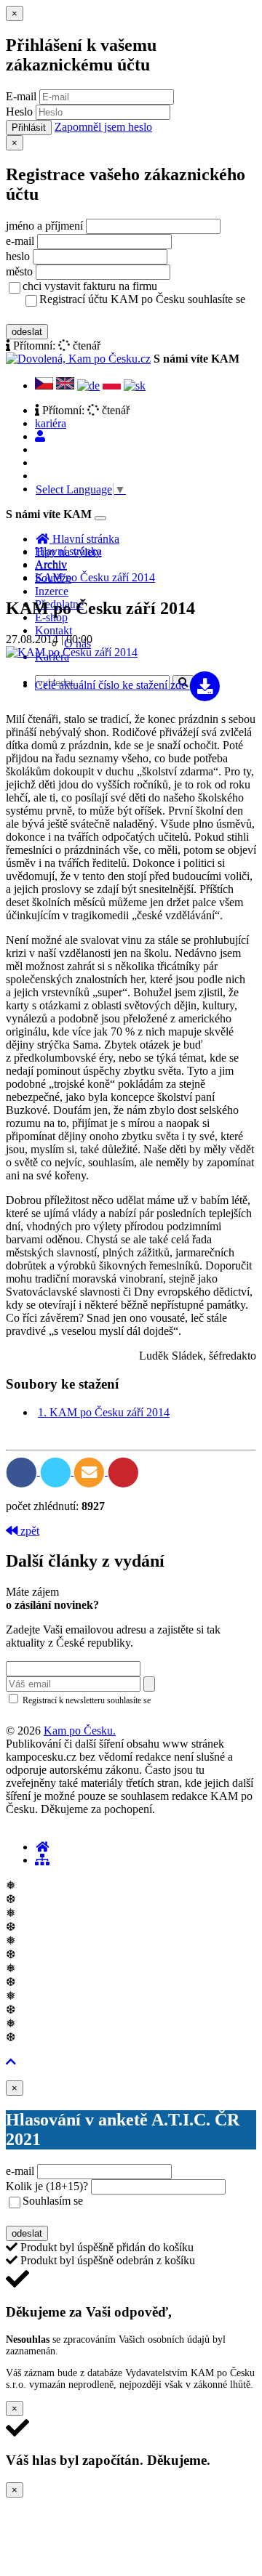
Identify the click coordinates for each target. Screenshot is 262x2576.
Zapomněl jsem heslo (103, 127)
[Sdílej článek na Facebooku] (23, 1471)
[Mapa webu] (42, 1860)
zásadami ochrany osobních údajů (67, 1715)
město (19, 271)
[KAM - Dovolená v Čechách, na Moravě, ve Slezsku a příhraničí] (42, 1847)
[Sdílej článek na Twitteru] (57, 1471)
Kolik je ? (47, 2186)
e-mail (20, 241)
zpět (28, 1531)
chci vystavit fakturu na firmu (90, 286)
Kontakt (53, 630)
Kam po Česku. (80, 1731)
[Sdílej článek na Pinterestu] (123, 1471)
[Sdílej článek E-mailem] (91, 1471)
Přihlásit (29, 128)
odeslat (27, 332)
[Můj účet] (40, 436)
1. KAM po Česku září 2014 (104, 1412)
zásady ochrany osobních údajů (97, 315)
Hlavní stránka (68, 551)
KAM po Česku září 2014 (95, 577)
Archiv (51, 564)
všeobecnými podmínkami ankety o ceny (126, 2216)
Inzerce (52, 591)
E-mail (21, 96)
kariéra (51, 423)
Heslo (19, 112)
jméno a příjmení (44, 226)
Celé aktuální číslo (111, 685)
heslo (18, 256)
